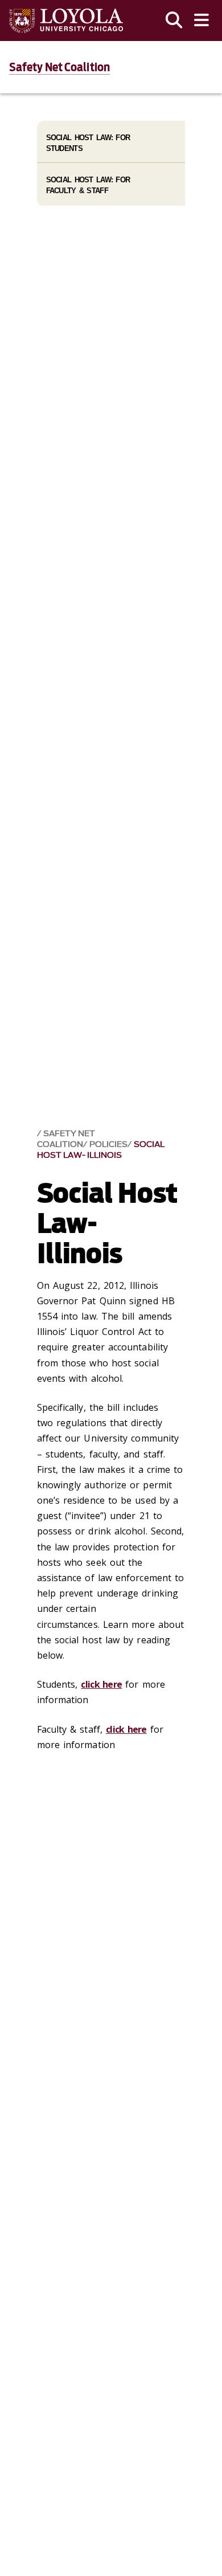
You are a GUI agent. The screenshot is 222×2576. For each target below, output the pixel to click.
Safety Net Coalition (59, 67)
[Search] (174, 21)
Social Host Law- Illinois (101, 1150)
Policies (108, 1144)
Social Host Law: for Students (88, 143)
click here (101, 1684)
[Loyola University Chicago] (66, 21)
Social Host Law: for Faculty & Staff (88, 185)
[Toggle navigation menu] (202, 21)
